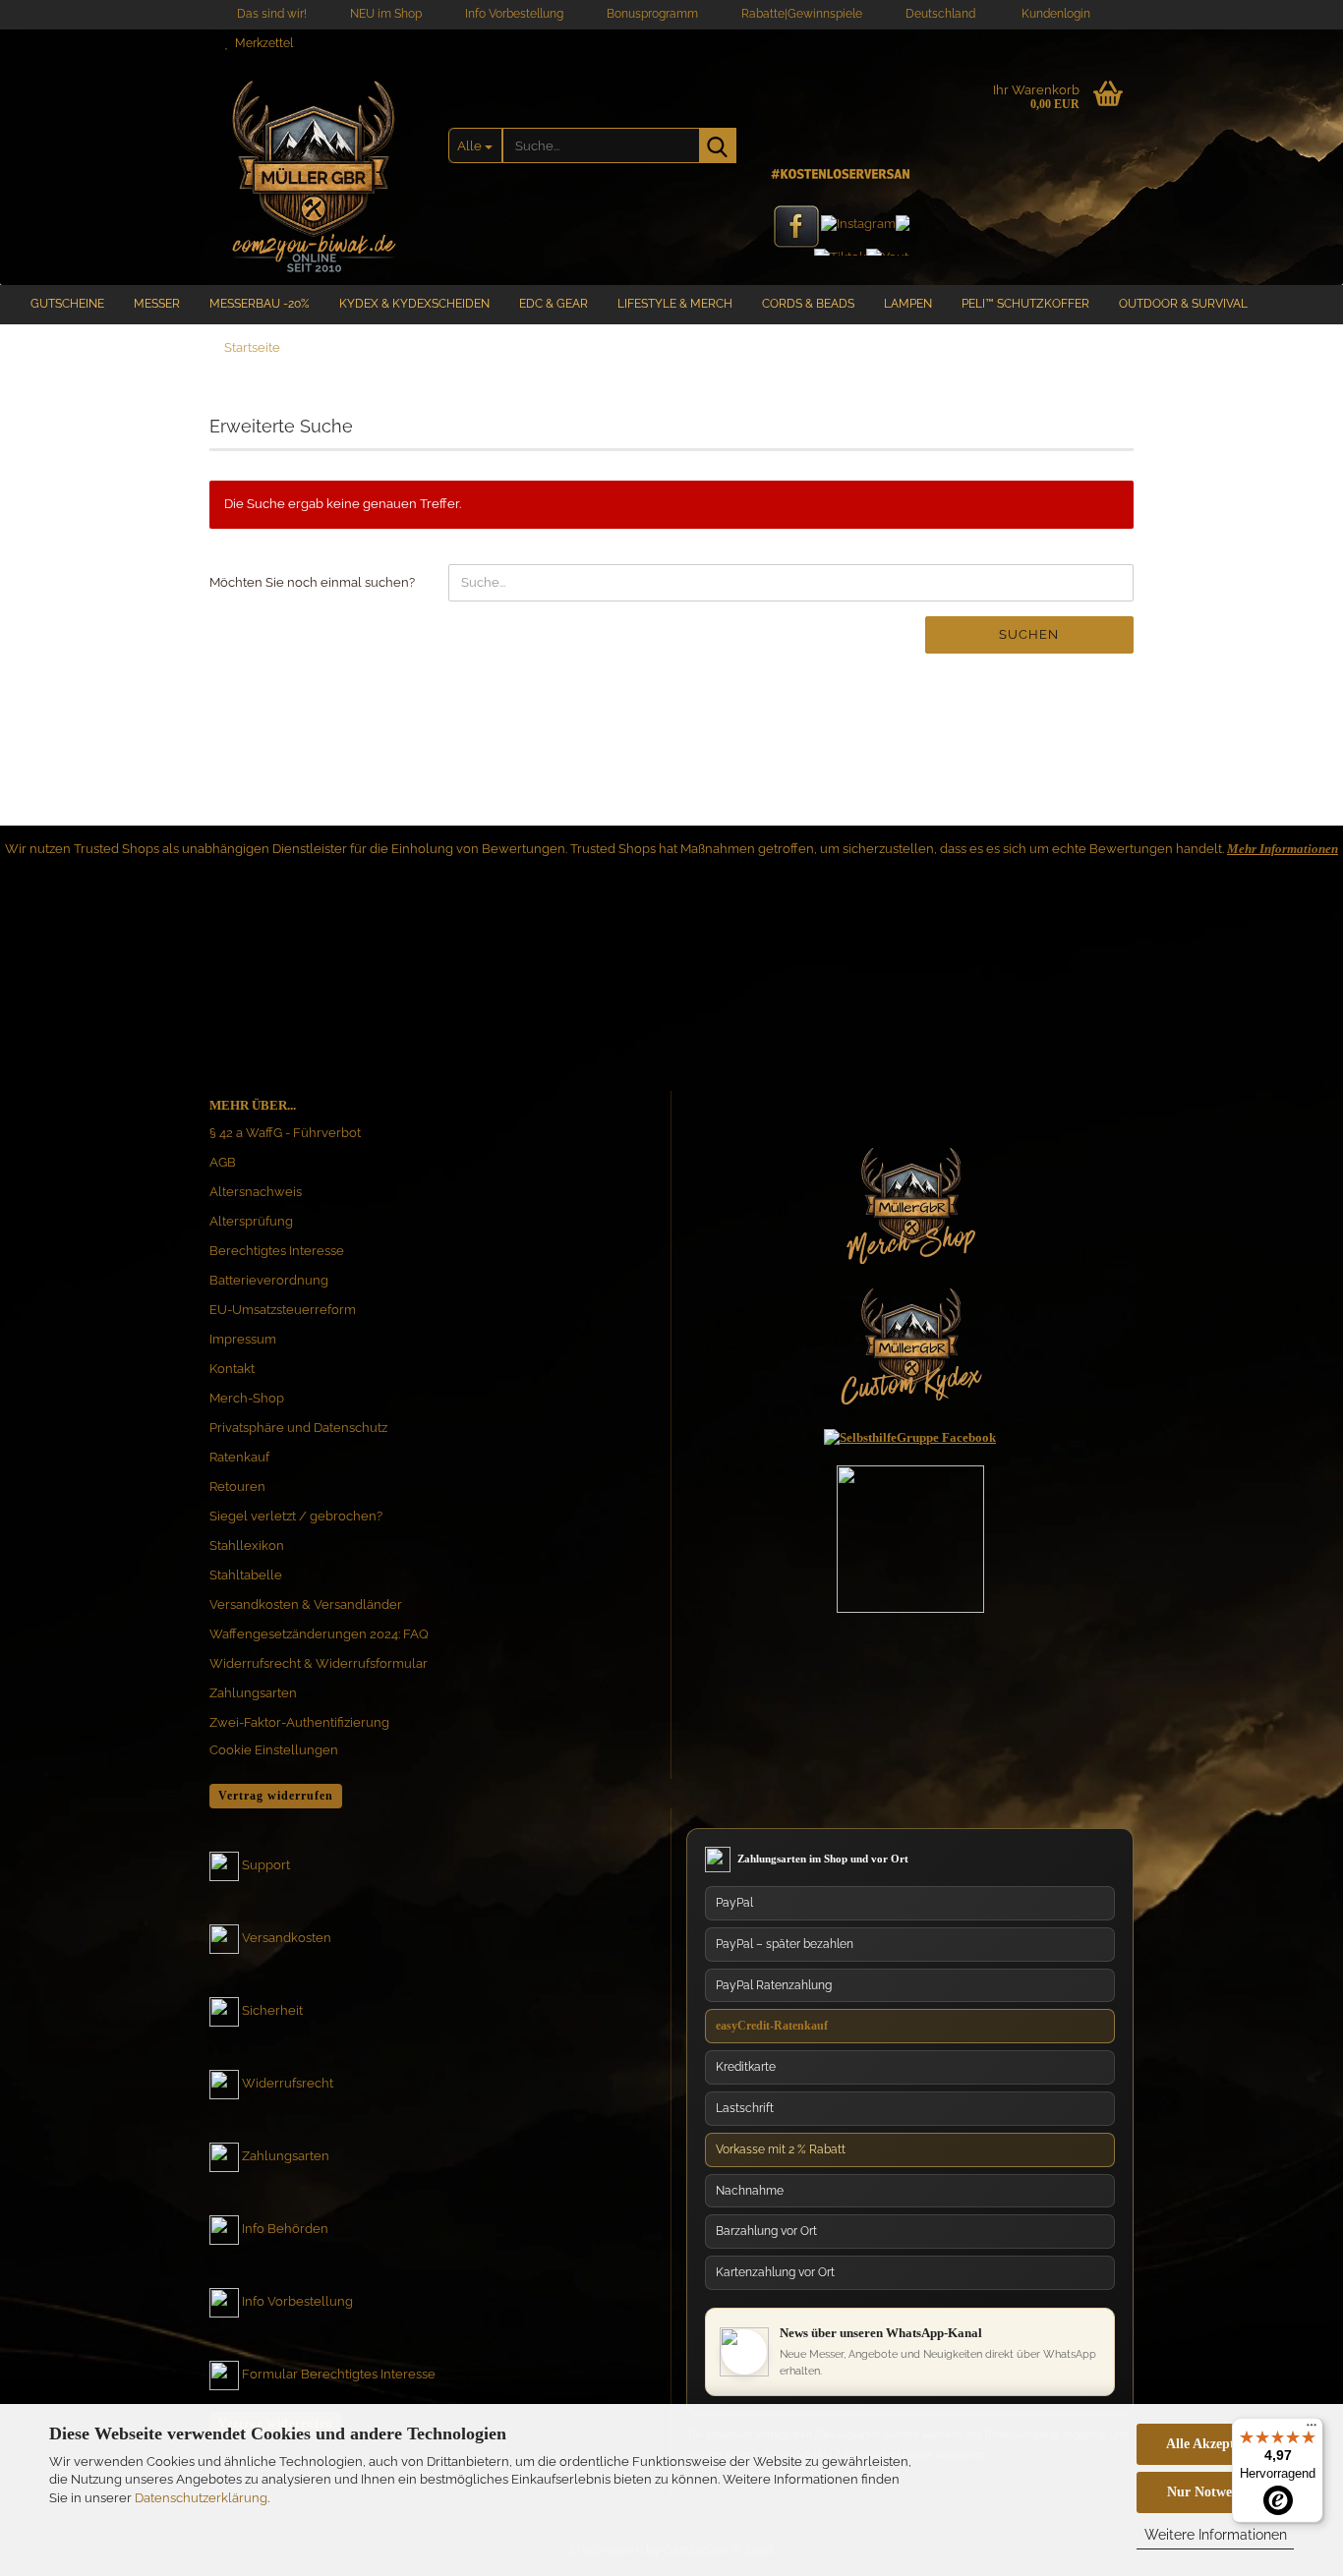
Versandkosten (287, 1938)
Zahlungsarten (253, 1693)
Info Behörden (285, 2229)
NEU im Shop (384, 14)
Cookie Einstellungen (274, 1750)
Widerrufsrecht (288, 2083)
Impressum (243, 1339)
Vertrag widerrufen (276, 1796)
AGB (223, 1162)
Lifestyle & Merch (675, 304)
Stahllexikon (247, 1546)
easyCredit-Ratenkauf (772, 2026)
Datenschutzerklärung (201, 2498)
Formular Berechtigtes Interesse (339, 2374)
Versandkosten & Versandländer (306, 1604)
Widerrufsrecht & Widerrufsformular (319, 1663)
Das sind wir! (270, 14)
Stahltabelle (246, 1575)
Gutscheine (67, 304)
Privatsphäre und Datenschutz (298, 1428)
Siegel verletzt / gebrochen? (296, 1516)
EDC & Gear (554, 304)
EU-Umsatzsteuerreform (283, 1310)
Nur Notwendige (1216, 2492)
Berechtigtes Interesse (277, 1251)
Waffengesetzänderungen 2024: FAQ (319, 1634)
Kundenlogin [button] (1053, 14)
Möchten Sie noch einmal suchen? (312, 582)
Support (266, 1865)
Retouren (237, 1487)
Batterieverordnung (269, 1280)
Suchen (1029, 634)
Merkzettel (261, 43)
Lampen (908, 304)
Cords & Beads (808, 304)
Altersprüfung (251, 1221)
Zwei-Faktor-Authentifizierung (299, 1722)
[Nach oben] (1289, 2375)
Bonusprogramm (651, 14)
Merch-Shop (247, 1398)
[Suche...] (718, 145)
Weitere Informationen (1216, 2535)
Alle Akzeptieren (1215, 2444)
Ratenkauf (239, 1457)
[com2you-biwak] (314, 172)
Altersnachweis (256, 1192)
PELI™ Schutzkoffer (1025, 304)
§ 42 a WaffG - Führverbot (285, 1133)
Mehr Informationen (1283, 849)
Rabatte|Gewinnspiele (800, 14)
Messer (157, 304)
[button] (934, 15)
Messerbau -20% (260, 304)
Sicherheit (272, 2010)
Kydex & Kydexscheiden (414, 304)
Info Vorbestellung (513, 14)
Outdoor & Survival (1183, 304)
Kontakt (232, 1369)
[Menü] (1312, 2430)
